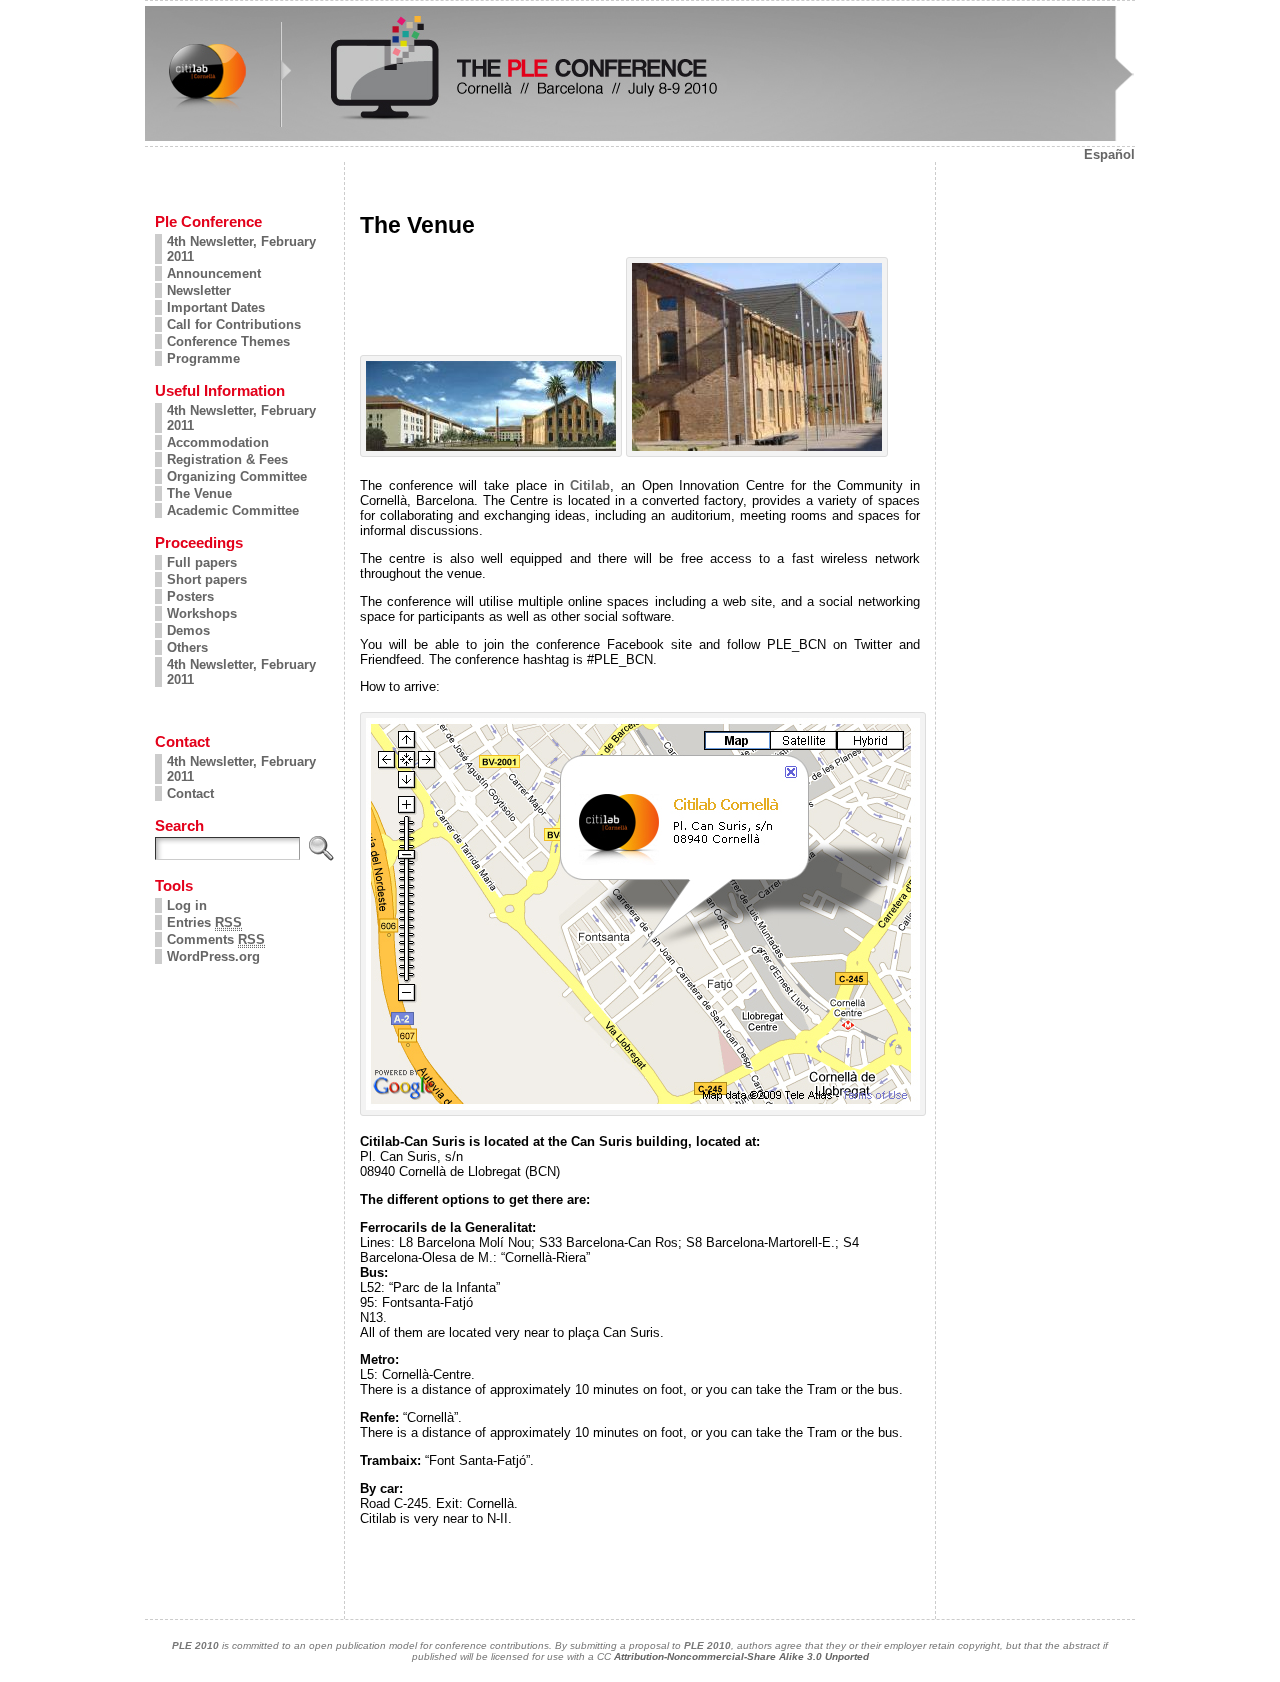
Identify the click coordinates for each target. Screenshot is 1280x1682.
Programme (203, 358)
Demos (188, 630)
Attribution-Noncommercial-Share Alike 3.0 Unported (741, 1656)
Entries (204, 922)
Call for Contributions (234, 324)
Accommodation (218, 442)
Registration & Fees (227, 459)
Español (1109, 154)
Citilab (590, 485)
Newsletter (199, 290)
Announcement (214, 273)
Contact (190, 793)
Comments (216, 939)
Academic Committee (233, 510)
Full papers (202, 562)
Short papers (207, 579)
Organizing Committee (237, 476)
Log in (187, 905)
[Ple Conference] (640, 73)
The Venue (199, 493)
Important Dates (216, 307)
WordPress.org (213, 956)
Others (187, 647)
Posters (190, 596)
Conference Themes (228, 341)
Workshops (202, 613)
